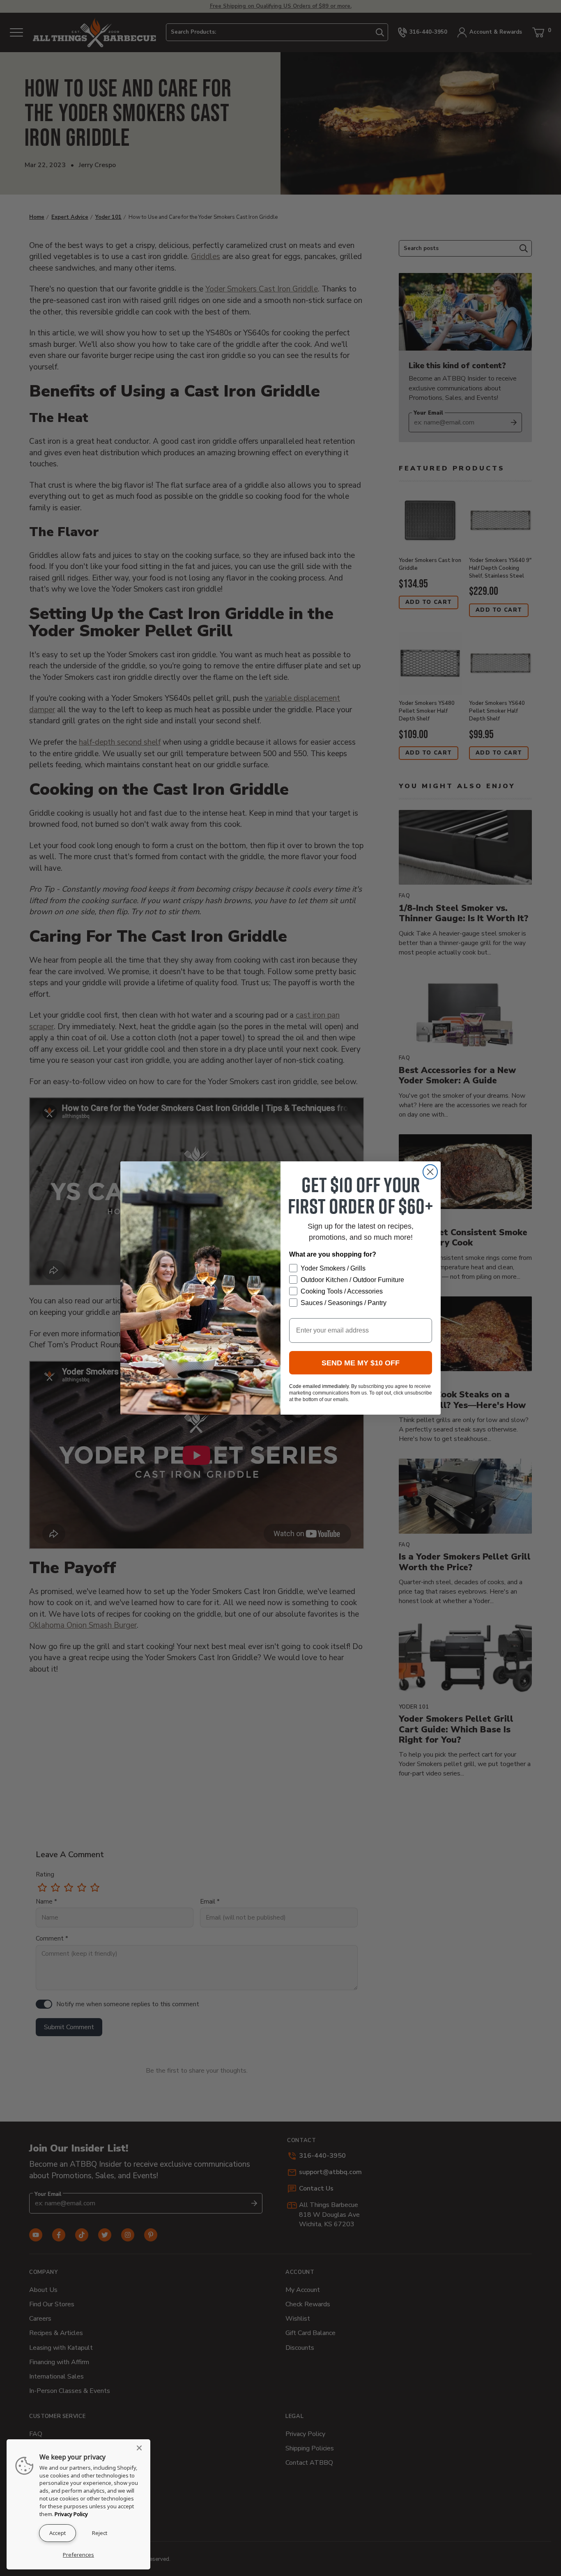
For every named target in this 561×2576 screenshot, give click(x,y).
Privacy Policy (71, 2514)
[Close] (142, 2448)
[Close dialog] (430, 1172)
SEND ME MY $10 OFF (361, 1363)
